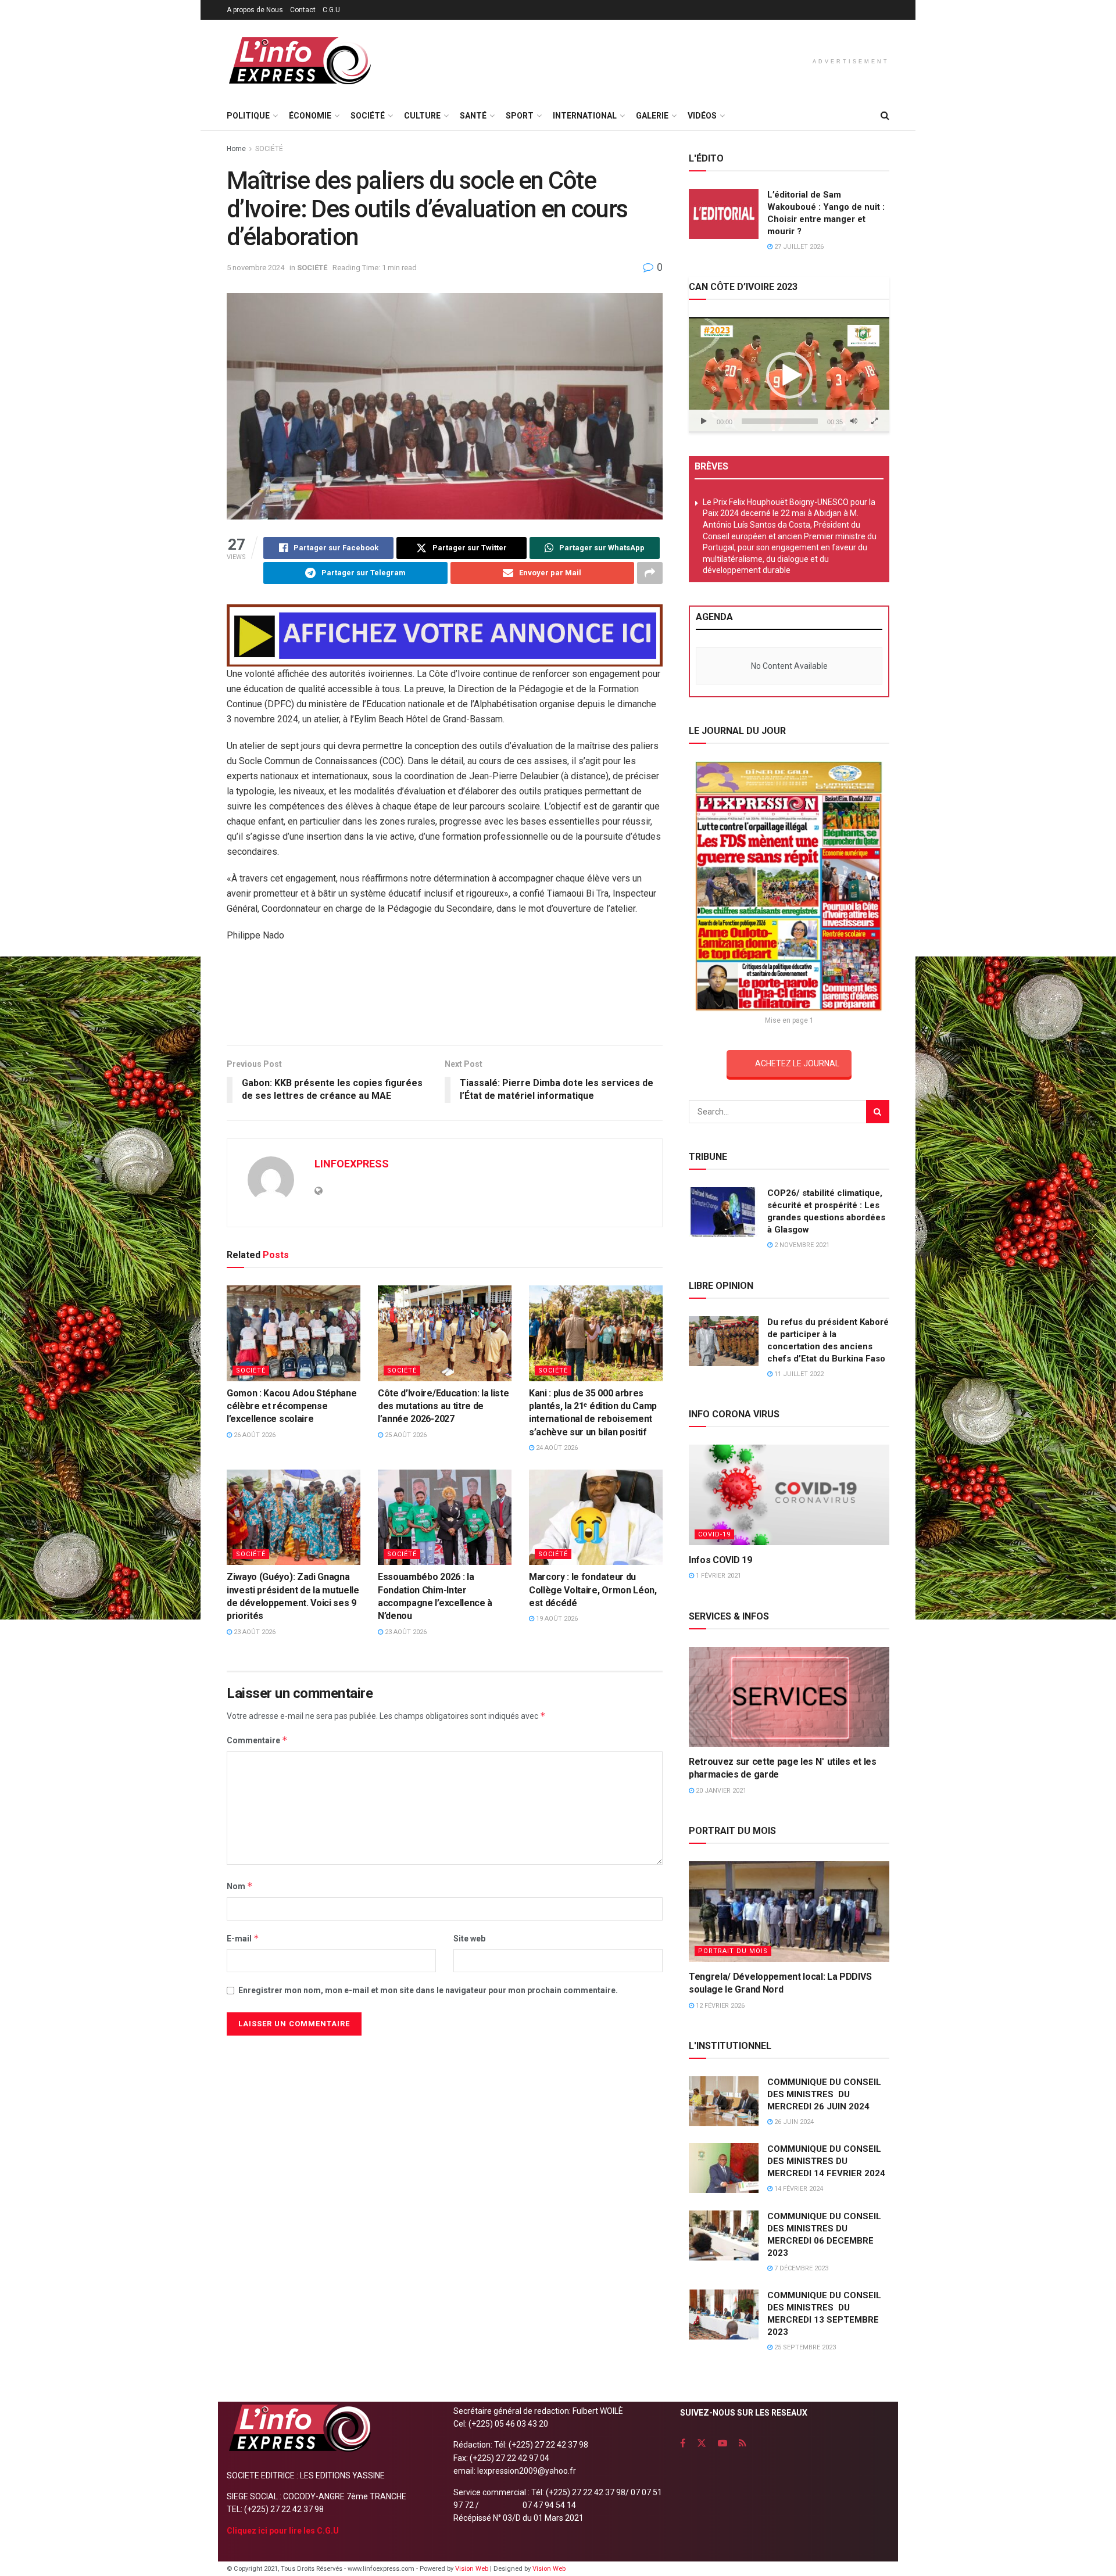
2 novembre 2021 (801, 1245)
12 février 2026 (719, 2006)
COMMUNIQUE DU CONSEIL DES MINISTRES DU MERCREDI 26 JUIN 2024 (824, 2094)
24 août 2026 (556, 1448)
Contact (303, 10)
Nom (240, 1886)
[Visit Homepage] (299, 61)
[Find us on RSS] (743, 2443)
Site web (469, 1939)
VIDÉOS (702, 116)
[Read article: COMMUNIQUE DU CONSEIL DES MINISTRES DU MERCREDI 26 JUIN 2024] (724, 2101)
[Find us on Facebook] (683, 2443)
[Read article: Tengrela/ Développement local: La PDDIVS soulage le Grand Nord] (789, 1912)
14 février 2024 (798, 2189)
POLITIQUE (248, 116)
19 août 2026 (556, 1619)
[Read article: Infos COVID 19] (789, 1495)
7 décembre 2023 (800, 2268)
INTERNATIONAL (585, 116)
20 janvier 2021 (720, 1791)
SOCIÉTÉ (368, 116)
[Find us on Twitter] (702, 2443)
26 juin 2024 (793, 2122)
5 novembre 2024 (255, 268)
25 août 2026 (405, 1435)
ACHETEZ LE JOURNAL (797, 1063)
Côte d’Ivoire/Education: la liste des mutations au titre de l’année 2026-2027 (443, 1406)
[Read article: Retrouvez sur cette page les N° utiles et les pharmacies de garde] (789, 1697)
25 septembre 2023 (804, 2347)
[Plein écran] (874, 421)
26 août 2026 (254, 1435)
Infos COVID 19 (720, 1560)
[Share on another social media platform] (650, 573)
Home (236, 149)
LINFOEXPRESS (352, 1164)
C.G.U (331, 10)
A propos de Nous (255, 10)
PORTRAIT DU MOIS (733, 1951)
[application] (789, 375)
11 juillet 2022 (798, 1374)
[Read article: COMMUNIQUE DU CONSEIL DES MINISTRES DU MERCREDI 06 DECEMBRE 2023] (724, 2235)
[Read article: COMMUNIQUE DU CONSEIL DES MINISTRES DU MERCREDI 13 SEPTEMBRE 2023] (724, 2315)
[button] (789, 375)
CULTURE (422, 116)
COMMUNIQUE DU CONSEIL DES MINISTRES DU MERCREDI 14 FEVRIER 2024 (826, 2161)
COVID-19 (714, 1534)
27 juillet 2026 (798, 247)
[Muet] (854, 421)
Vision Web (473, 2569)
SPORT (520, 116)
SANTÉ (473, 116)
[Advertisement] (445, 998)
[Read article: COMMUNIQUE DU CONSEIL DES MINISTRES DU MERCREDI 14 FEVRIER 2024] (724, 2168)
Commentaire (257, 1740)
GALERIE (652, 116)
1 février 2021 (718, 1576)
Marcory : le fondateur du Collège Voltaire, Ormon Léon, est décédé (593, 1590)
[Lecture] (704, 421)
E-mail (243, 1938)
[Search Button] (885, 116)
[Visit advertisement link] (445, 635)
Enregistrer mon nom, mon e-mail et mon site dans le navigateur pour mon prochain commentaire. (428, 1990)
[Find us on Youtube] (722, 2443)
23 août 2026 (254, 1632)
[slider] (780, 421)
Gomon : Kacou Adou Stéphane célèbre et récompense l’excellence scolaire (291, 1406)
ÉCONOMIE (310, 116)
